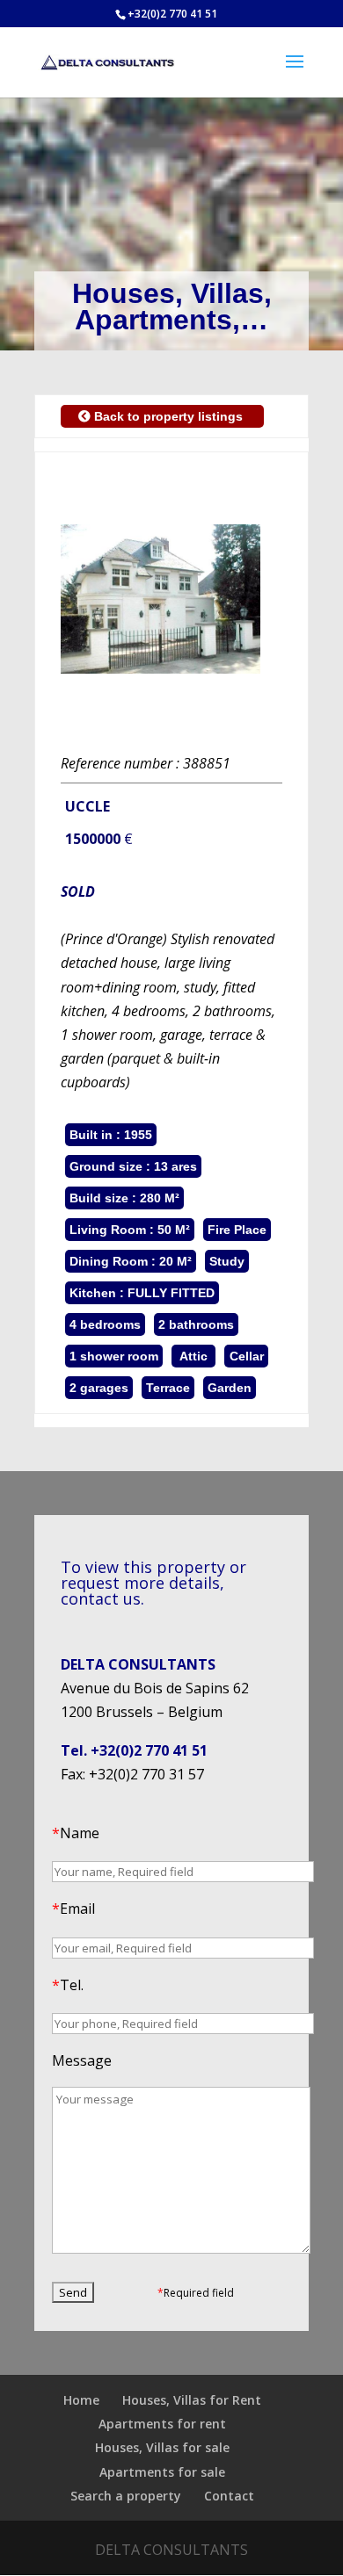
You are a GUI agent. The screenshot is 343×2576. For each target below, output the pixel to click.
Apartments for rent (162, 2424)
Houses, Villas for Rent (192, 2400)
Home (81, 2400)
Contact (229, 2496)
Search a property (126, 2496)
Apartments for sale (162, 2472)
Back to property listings (168, 416)
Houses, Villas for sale (162, 2447)
